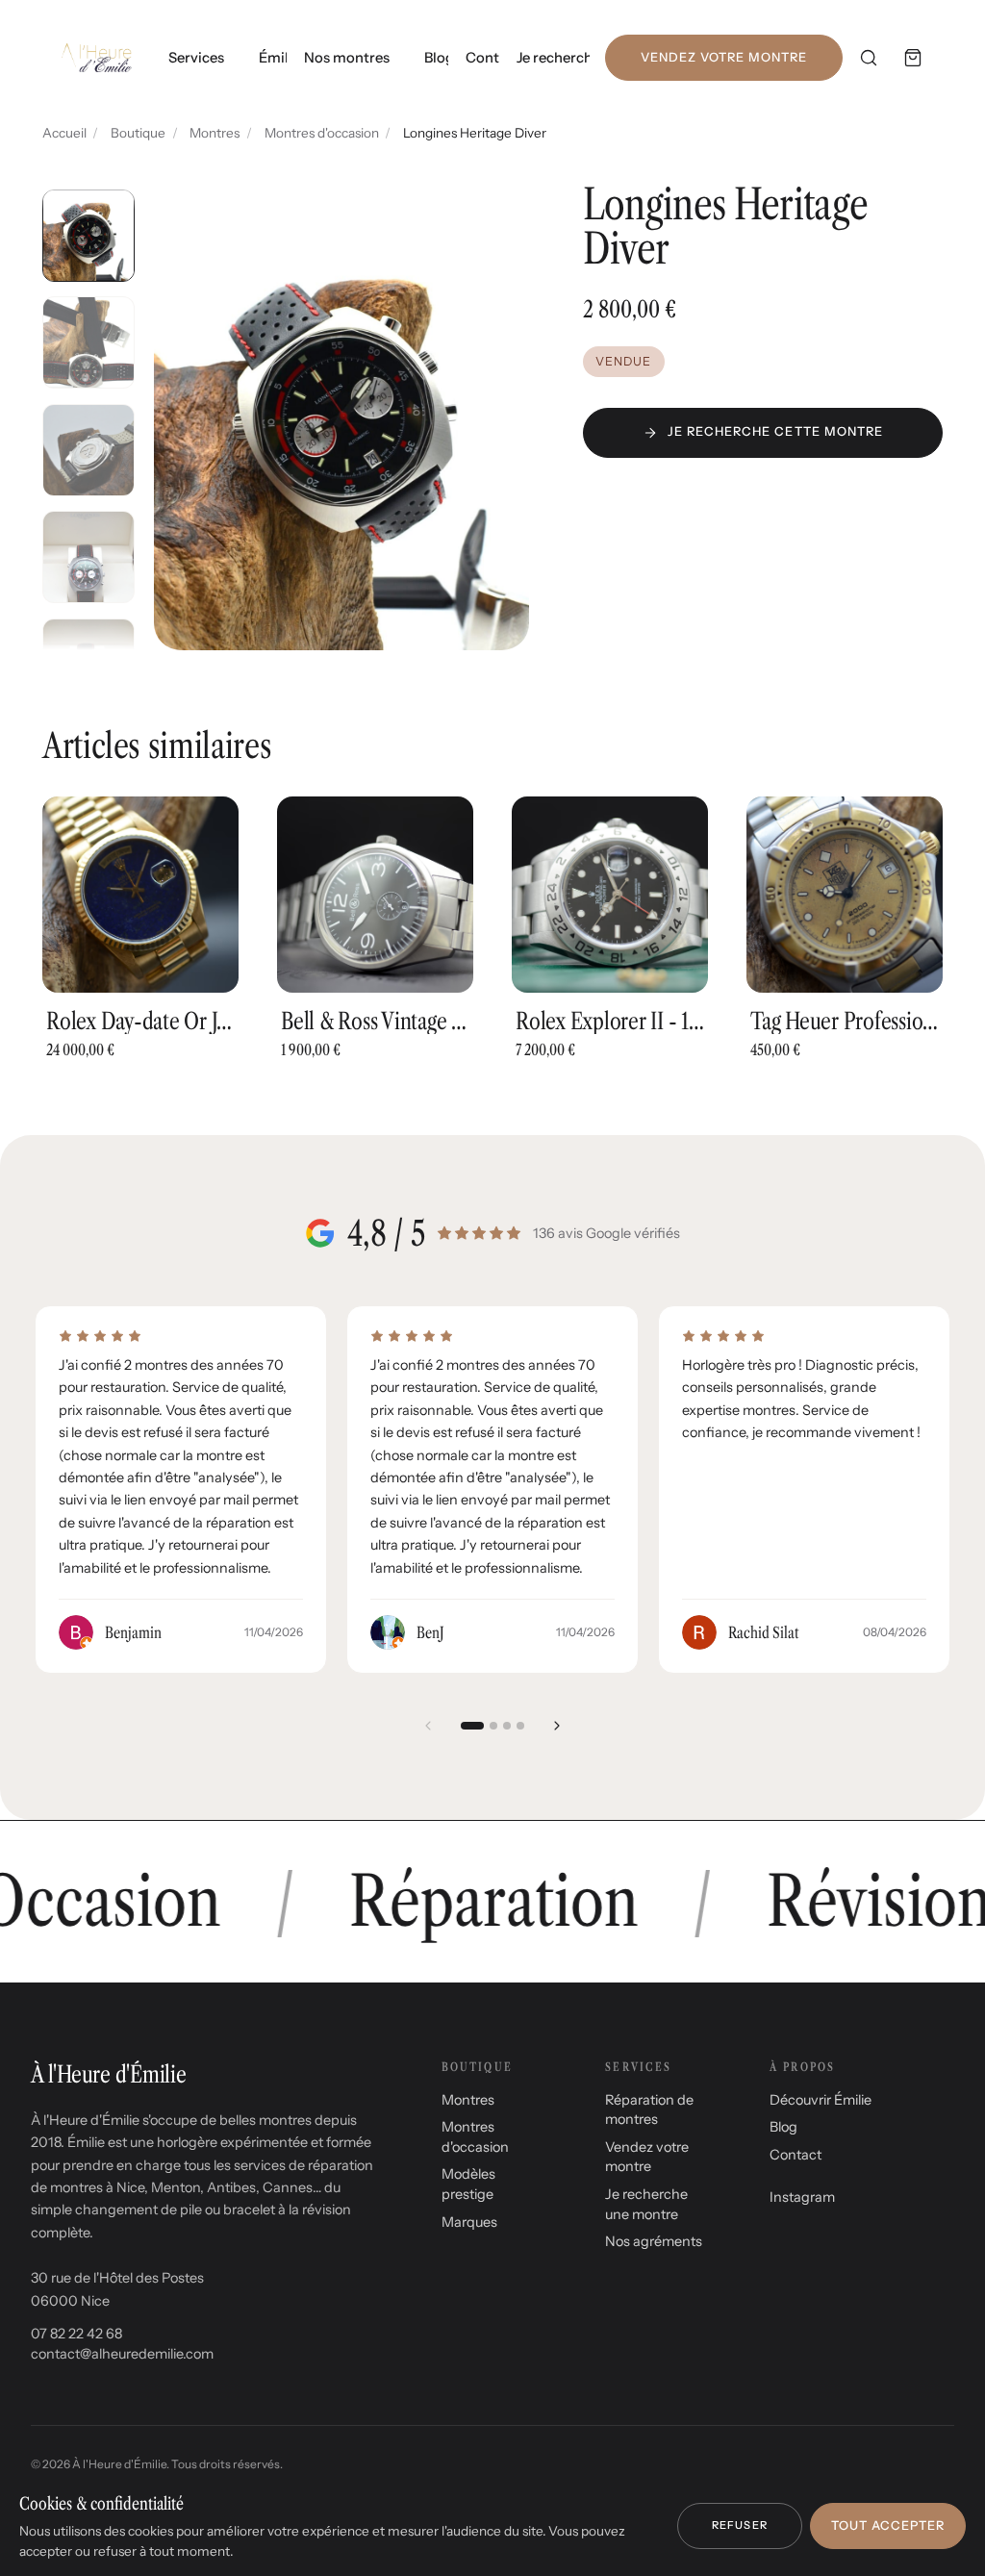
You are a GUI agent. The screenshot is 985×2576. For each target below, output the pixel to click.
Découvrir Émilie (821, 2100)
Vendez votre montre (724, 57)
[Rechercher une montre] (869, 58)
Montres (215, 133)
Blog (436, 58)
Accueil (64, 133)
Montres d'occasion (322, 133)
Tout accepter (888, 2525)
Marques (469, 2222)
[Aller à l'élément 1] (472, 1726)
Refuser (740, 2525)
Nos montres (347, 58)
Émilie (273, 58)
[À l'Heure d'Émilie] (97, 58)
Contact (482, 58)
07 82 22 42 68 (76, 2334)
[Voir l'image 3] (88, 450)
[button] (341, 416)
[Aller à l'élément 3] (507, 1726)
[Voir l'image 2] (88, 342)
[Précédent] (428, 1726)
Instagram (802, 2197)
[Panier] (913, 58)
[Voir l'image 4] (88, 557)
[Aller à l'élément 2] (493, 1726)
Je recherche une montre (553, 58)
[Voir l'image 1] (88, 236)
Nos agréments (654, 2241)
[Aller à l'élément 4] (520, 1726)
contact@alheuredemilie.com (122, 2354)
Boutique (138, 133)
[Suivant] (557, 1726)
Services (196, 58)
